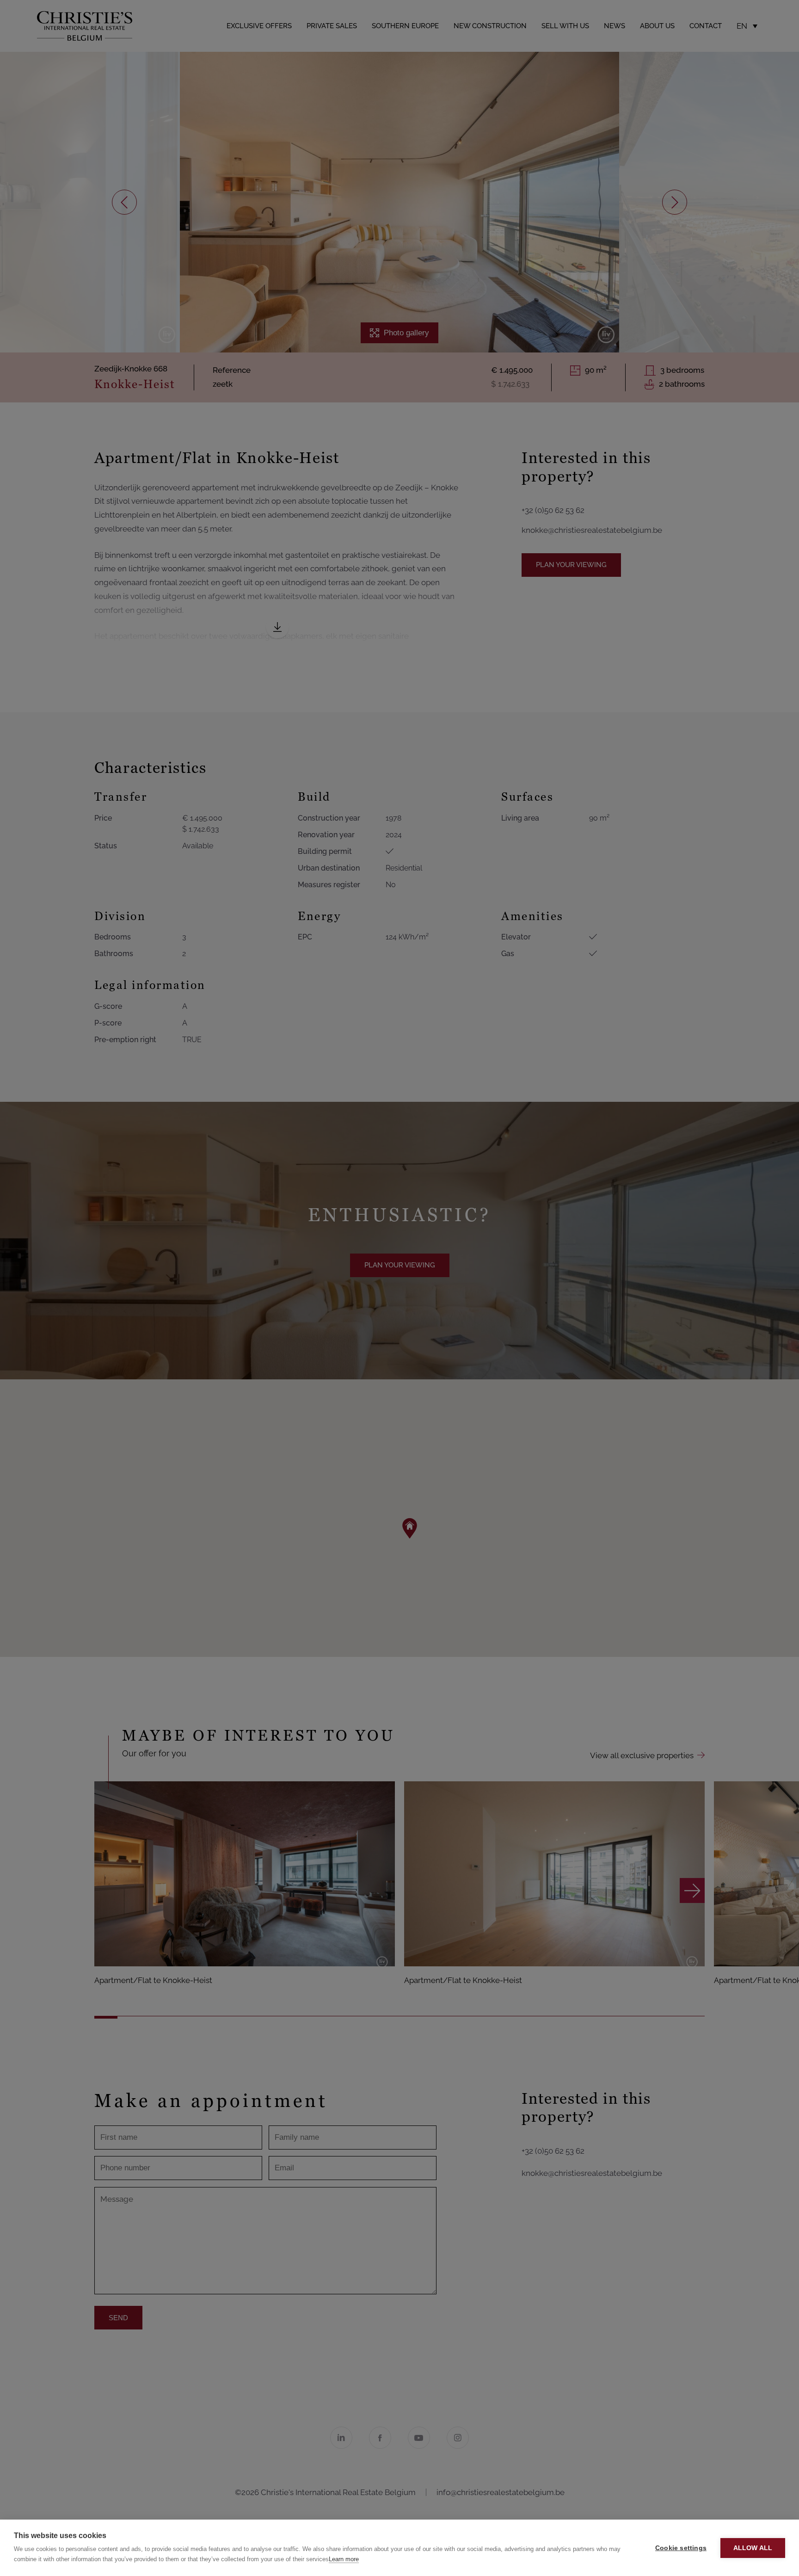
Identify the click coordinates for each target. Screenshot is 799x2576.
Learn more (344, 2559)
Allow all (753, 2548)
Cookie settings (681, 2548)
